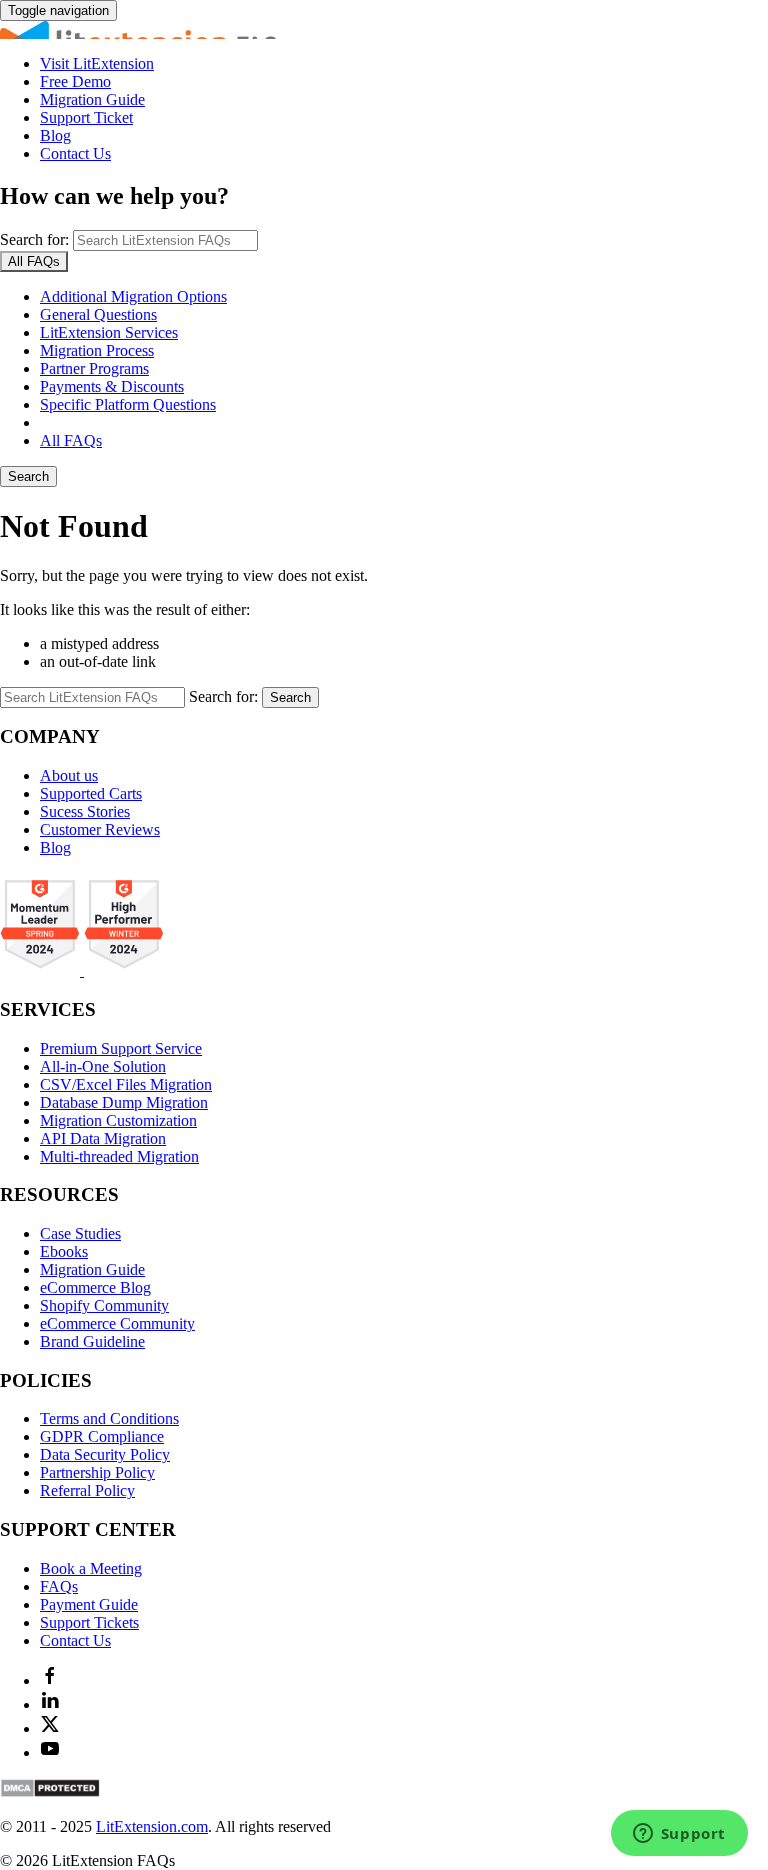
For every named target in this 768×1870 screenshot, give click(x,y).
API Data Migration (103, 1138)
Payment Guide (89, 1604)
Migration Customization (118, 1120)
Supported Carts (91, 793)
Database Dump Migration (124, 1102)
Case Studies (80, 1233)
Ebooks (64, 1251)
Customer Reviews (100, 829)
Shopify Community (104, 1305)
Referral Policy (87, 1490)
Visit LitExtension (97, 63)
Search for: (34, 239)
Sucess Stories (85, 811)
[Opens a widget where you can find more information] (679, 1835)
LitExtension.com (152, 1826)
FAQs (59, 1586)
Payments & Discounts (112, 386)
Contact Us (75, 153)
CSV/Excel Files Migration (126, 1084)
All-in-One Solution (103, 1066)
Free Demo (75, 81)
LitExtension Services (109, 332)
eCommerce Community (117, 1323)
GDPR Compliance (102, 1436)
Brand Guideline (92, 1341)
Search (28, 476)
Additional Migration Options (133, 296)
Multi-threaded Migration (119, 1156)
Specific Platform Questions (128, 404)
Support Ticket (86, 117)
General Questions (98, 314)
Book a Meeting (91, 1568)
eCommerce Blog (95, 1287)
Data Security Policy (105, 1454)
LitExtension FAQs (384, 30)
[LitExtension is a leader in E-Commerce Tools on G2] (42, 970)
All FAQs (71, 440)
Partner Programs (94, 368)
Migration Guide (92, 99)
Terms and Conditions (109, 1418)
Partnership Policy (97, 1472)
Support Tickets (89, 1622)
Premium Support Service (121, 1048)
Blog (55, 135)
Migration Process (97, 350)
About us (69, 775)
